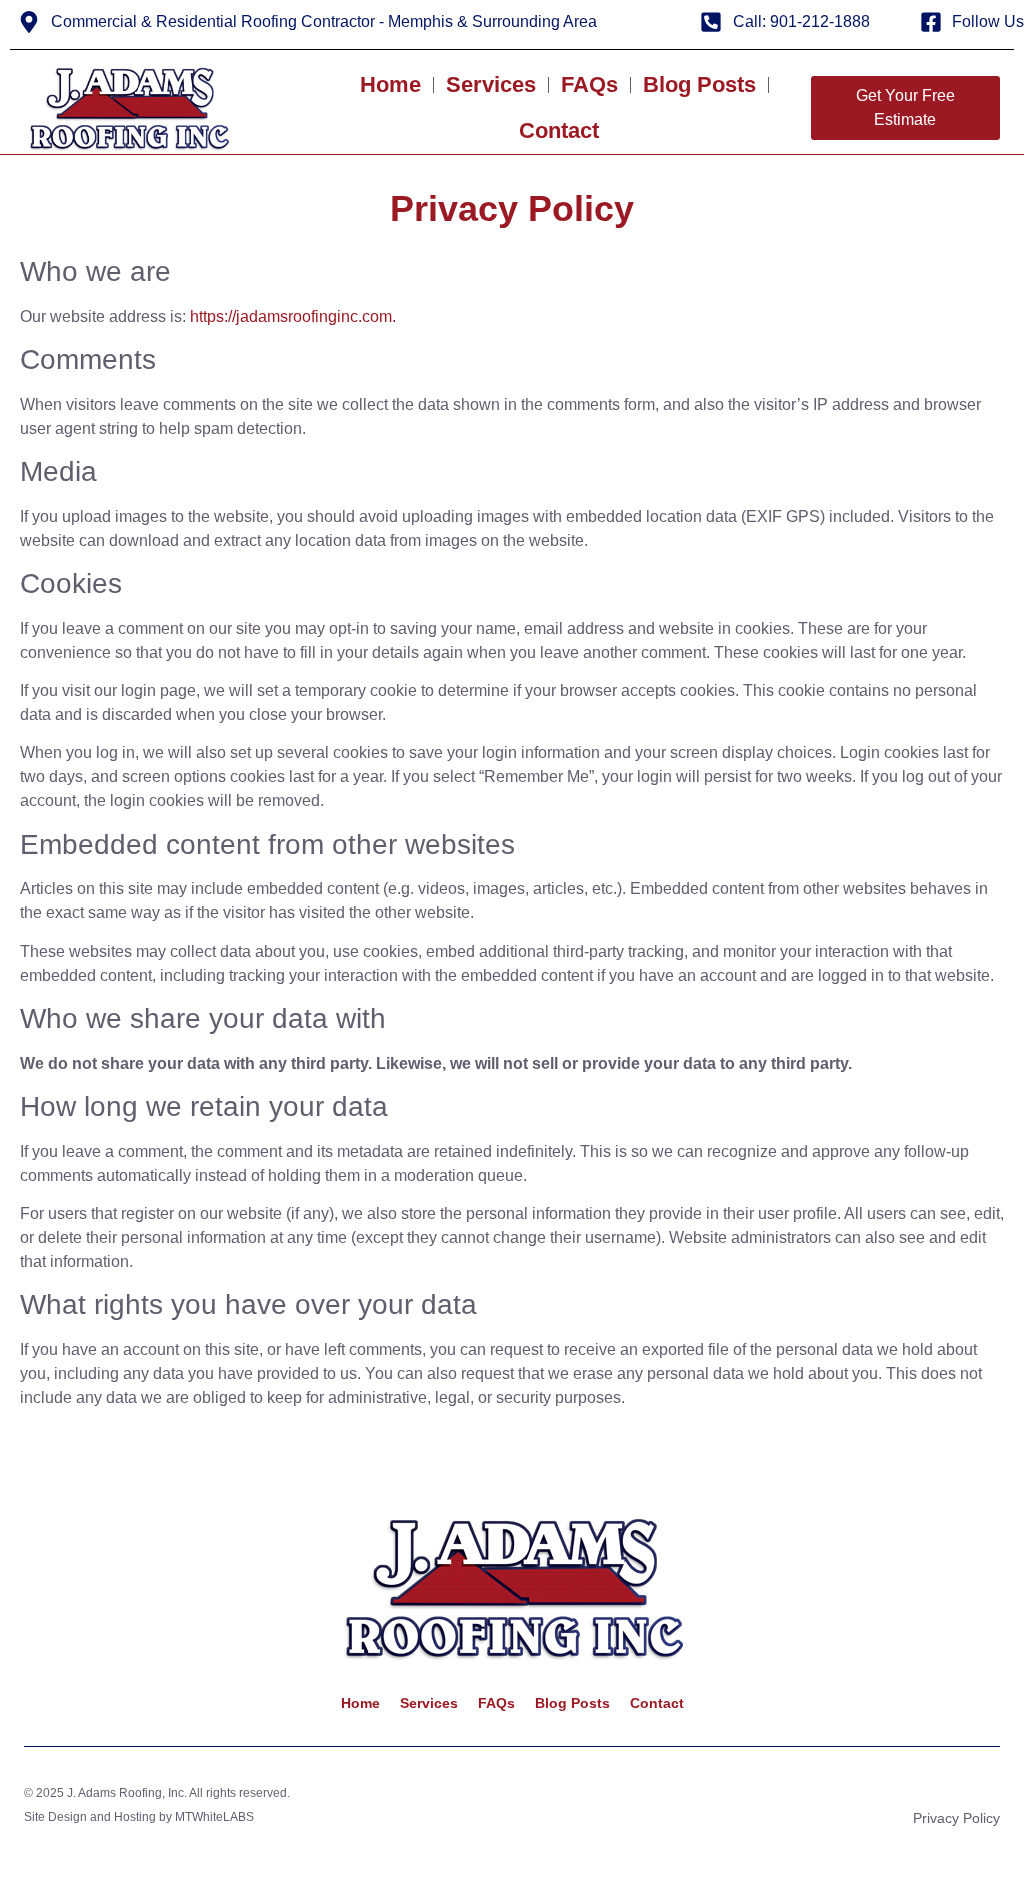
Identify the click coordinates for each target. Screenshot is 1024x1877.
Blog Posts (699, 84)
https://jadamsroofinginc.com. (293, 316)
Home (390, 84)
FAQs (589, 84)
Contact (559, 130)
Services (491, 84)
